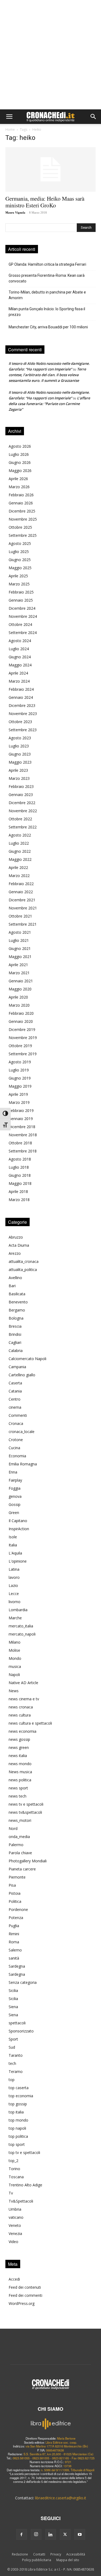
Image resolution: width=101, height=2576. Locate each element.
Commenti (18, 1415)
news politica (20, 1780)
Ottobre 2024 (20, 624)
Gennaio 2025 (21, 600)
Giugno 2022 (20, 851)
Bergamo (17, 1310)
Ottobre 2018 (20, 1143)
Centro (15, 1399)
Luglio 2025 (19, 552)
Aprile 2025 (18, 576)
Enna (13, 1472)
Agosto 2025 (20, 543)
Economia (17, 1456)
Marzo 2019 (19, 1102)
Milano (15, 1642)
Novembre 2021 (23, 908)
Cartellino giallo (22, 1375)
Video (13, 2242)
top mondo (18, 2120)
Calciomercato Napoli (27, 1359)
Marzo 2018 (19, 1200)
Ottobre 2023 (20, 722)
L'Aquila (15, 1553)
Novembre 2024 (23, 616)
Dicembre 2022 (22, 803)
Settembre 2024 (23, 633)
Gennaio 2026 (21, 503)
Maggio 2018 (20, 1183)
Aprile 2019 (18, 1094)
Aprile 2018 (18, 1191)
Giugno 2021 (20, 948)
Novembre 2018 (23, 1135)
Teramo (16, 2071)
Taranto (16, 2055)
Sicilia (13, 1990)
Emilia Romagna (23, 1464)
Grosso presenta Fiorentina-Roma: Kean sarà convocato (47, 278)
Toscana (16, 2177)
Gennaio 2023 (21, 795)
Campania (17, 1367)
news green (19, 1747)
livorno (15, 1602)
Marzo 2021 (19, 973)
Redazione (20, 2554)
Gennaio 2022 (21, 892)
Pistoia (15, 1893)
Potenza (16, 1918)
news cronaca (21, 1707)
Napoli (14, 1675)
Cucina (14, 1448)
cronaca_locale (22, 1432)
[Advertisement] (50, 56)
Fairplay (15, 1480)
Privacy (56, 2554)
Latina (14, 1569)
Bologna (16, 1318)
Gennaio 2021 (21, 981)
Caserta (15, 1383)
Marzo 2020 (19, 1005)
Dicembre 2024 (22, 608)
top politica (18, 2136)
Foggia (15, 1488)
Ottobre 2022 (20, 819)
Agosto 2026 (20, 446)
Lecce (14, 1594)
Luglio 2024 (19, 649)
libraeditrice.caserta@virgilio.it (61, 2498)
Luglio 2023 (19, 746)
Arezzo (15, 1253)
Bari (12, 1286)
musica (15, 1666)
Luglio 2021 (19, 940)
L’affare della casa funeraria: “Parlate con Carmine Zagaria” (49, 404)
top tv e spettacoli (24, 2152)
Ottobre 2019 (20, 1046)
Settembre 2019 (23, 1054)
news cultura (20, 1715)
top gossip (18, 2104)
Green (14, 1513)
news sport (18, 1788)
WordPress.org (22, 2303)
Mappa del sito (68, 2560)
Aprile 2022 (18, 867)
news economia (22, 1731)
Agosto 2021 (20, 932)
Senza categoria (23, 1982)
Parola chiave (20, 1853)
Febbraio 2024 (21, 689)
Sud (12, 2047)
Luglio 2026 (19, 454)
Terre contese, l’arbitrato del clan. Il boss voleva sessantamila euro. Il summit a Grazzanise (47, 375)
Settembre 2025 (23, 535)
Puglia (14, 1926)
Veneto (15, 2225)
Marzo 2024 (19, 681)
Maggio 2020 (20, 989)
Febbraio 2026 (21, 495)
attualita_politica (23, 1270)
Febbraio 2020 (21, 1013)
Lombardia (18, 1610)
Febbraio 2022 (21, 884)
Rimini (14, 1934)
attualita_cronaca (24, 1261)
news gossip (19, 1739)
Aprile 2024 (18, 673)
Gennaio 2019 (21, 1119)
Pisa (12, 1885)
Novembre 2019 (23, 1038)
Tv (11, 2193)
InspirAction (19, 1529)
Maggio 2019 (20, 1086)
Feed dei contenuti (25, 2287)
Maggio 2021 (20, 957)
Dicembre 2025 (22, 511)
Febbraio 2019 (21, 1110)
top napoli (17, 2128)
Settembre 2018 (23, 1151)
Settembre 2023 (23, 730)
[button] (9, 117)
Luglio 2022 (19, 843)
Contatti (39, 2554)
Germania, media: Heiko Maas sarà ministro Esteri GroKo (45, 202)
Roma (14, 1942)
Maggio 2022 (20, 859)
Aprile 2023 (18, 770)
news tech (18, 1796)
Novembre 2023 (23, 714)
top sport (17, 2144)
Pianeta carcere (22, 1869)
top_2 (13, 2161)
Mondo (15, 1658)
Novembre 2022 (23, 811)
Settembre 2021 (23, 924)
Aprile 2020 (18, 997)
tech (12, 2063)
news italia (18, 1756)
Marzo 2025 (19, 584)
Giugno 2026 (20, 462)
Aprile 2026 (18, 479)
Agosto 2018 (20, 1159)
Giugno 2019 (20, 1078)
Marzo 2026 (19, 487)
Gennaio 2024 (21, 697)
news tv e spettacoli (26, 1804)
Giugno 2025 (20, 560)
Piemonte (17, 1877)
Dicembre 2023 (22, 705)
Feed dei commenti (25, 2295)
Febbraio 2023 (21, 786)
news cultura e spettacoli (30, 1723)
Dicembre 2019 (22, 1029)
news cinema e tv (24, 1699)
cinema (15, 1407)
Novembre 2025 (23, 519)
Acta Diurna (19, 1245)
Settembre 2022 (23, 827)
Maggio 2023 (20, 762)
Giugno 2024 (20, 657)
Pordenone (18, 1909)
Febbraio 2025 (21, 592)
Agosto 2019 (20, 1062)
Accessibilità (76, 2554)
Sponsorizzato (21, 2031)
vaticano (16, 2217)
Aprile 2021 (18, 965)
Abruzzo (16, 1237)
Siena (13, 2007)
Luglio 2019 (19, 1070)
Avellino (15, 1278)
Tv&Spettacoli (21, 2201)
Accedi (14, 2279)
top (12, 2080)
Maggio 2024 (20, 665)
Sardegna (17, 1966)
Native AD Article (23, 1683)
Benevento (18, 1302)
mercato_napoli (22, 1634)
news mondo (20, 1764)
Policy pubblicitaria (37, 2560)
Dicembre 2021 (22, 900)
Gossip (15, 1504)
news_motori (20, 1820)
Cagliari (15, 1342)
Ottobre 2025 (20, 527)
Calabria (16, 1351)
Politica (15, 1901)
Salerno (15, 1950)
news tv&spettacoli (25, 1812)
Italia (13, 1545)
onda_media (19, 1837)
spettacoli (17, 2023)
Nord (13, 1828)
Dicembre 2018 (22, 1127)
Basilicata (17, 1294)
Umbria (15, 2209)
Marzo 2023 (19, 778)
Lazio (13, 1585)
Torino (14, 2169)
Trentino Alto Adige (25, 2185)
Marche (15, 1618)
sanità (14, 1958)
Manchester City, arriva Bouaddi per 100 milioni (48, 327)
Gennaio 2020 (21, 1021)
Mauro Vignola (15, 213)
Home (10, 129)
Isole (13, 1537)
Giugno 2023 (20, 754)
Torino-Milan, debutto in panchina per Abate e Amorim (47, 295)
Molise (14, 1650)
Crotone (16, 1440)
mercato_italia (21, 1626)
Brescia (15, 1326)
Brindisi (15, 1334)
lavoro (14, 1577)
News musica (20, 1772)
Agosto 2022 (20, 835)
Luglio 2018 (19, 1167)
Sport (13, 2039)
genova (15, 1496)
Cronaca (16, 1423)
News (14, 1691)
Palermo (16, 1845)
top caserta (19, 2088)
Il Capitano (18, 1521)
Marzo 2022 (19, 876)
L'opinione (18, 1561)
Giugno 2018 (20, 1175)
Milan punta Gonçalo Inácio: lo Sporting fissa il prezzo (47, 312)
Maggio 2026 (20, 471)
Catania (15, 1391)
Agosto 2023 (20, 738)
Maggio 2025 (20, 568)
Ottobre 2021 (20, 916)
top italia (16, 2112)
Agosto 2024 (20, 641)
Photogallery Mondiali (28, 1861)
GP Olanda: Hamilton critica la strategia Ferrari (47, 264)
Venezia (15, 2233)
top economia (21, 2096)
